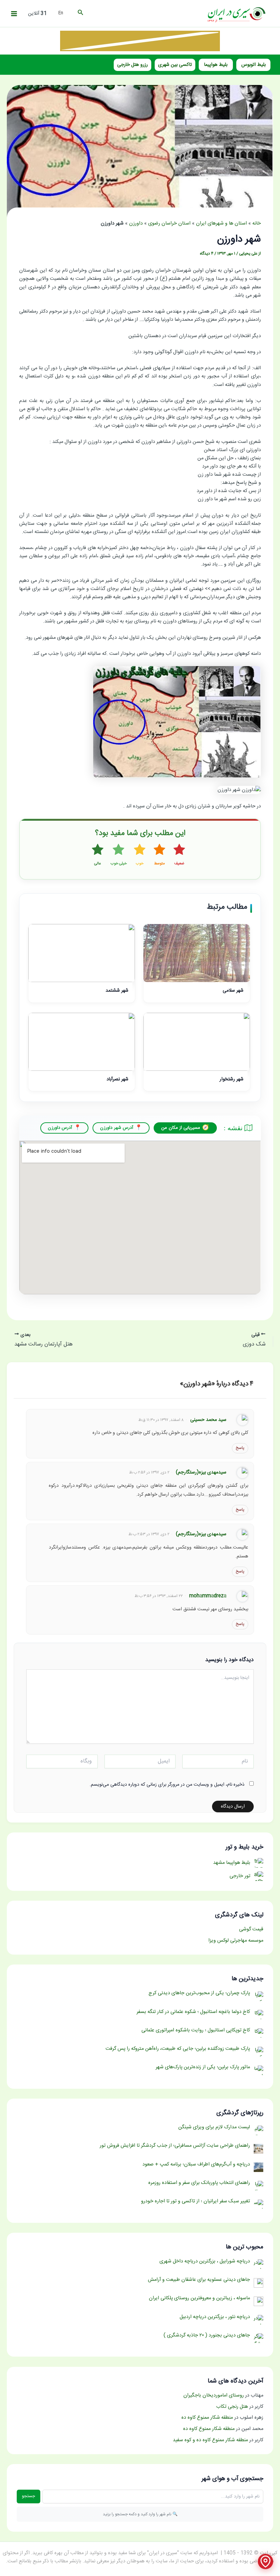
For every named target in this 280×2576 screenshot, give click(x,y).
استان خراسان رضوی (169, 224)
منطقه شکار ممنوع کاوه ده (207, 2418)
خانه (257, 224)
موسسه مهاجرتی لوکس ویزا (236, 1941)
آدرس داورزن (60, 1128)
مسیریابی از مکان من (181, 1128)
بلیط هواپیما (216, 65)
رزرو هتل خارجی (132, 65)
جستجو (29, 2496)
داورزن (136, 224)
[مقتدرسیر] (140, 41)
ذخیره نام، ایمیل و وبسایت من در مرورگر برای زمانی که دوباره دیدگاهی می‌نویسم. (167, 1785)
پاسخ (240, 1448)
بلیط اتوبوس (254, 65)
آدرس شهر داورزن (117, 1128)
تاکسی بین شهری (175, 65)
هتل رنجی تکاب (232, 2407)
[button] (80, 14)
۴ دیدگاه (207, 254)
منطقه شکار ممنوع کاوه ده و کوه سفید (210, 2440)
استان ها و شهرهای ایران (221, 224)
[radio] (179, 855)
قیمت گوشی (251, 1929)
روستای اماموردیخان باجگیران (214, 2395)
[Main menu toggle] (14, 14)
